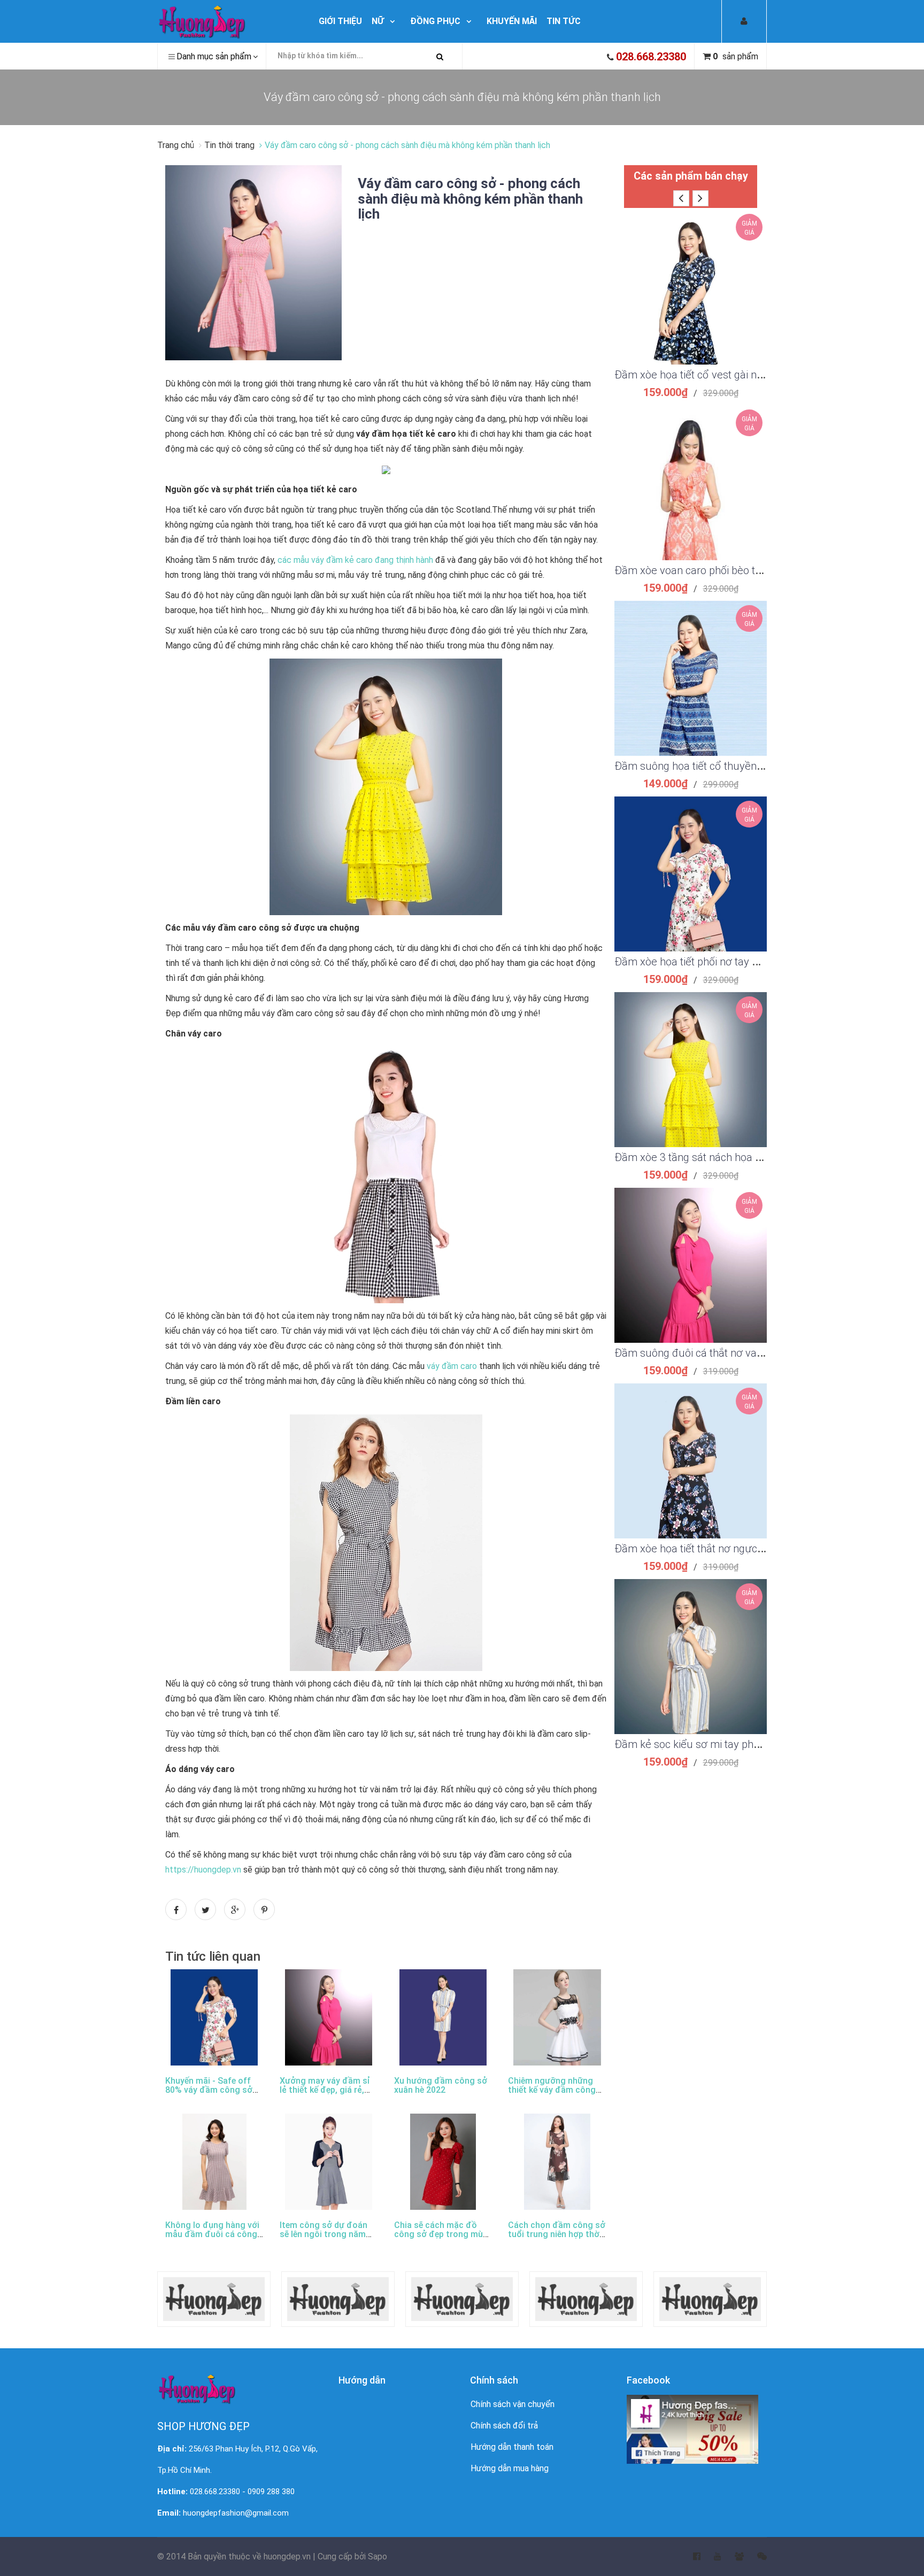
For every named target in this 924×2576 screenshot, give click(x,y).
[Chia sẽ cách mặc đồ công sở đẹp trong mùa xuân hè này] (443, 2162)
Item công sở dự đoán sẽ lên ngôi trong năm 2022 (324, 2234)
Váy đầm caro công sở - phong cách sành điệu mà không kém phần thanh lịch (470, 199)
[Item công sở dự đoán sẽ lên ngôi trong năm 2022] (329, 2162)
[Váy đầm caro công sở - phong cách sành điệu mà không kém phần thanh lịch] (253, 262)
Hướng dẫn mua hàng (510, 2468)
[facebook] (690, 2557)
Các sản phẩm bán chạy (691, 176)
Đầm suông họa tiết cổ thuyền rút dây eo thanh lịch (735, 766)
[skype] (755, 2557)
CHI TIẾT (691, 300)
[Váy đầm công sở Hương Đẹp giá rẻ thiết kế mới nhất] (228, 21)
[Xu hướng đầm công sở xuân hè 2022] (443, 2017)
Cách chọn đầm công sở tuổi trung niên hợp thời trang (557, 2234)
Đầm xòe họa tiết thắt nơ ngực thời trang (710, 1549)
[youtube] (711, 2557)
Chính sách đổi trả (504, 2426)
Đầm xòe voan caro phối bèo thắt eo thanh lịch (723, 570)
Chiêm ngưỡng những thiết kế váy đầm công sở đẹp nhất (552, 2090)
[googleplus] (733, 2557)
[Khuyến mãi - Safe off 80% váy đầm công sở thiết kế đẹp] (214, 2017)
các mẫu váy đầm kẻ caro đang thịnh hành (355, 560)
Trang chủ (177, 145)
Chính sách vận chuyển (513, 2404)
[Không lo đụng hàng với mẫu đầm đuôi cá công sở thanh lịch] (214, 2162)
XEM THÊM (691, 274)
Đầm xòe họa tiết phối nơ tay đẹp (692, 962)
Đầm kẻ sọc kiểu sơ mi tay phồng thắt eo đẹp (721, 1744)
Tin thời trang (229, 145)
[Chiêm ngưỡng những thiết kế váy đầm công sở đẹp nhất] (557, 2017)
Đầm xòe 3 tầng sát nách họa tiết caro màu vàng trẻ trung (750, 1157)
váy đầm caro (452, 1366)
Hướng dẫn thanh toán (512, 2447)
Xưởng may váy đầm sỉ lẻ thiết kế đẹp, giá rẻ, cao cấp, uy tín (325, 2090)
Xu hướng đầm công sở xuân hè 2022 (441, 2086)
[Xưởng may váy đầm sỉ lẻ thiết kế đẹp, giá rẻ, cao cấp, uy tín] (329, 2017)
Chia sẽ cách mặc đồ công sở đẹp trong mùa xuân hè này (441, 2234)
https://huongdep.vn (203, 1870)
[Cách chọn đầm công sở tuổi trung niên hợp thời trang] (557, 2162)
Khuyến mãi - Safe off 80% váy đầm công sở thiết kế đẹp (209, 2090)
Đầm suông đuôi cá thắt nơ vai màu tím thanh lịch (732, 1353)
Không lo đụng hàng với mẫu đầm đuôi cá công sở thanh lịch (212, 2234)
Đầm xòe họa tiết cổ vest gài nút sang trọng (717, 375)
